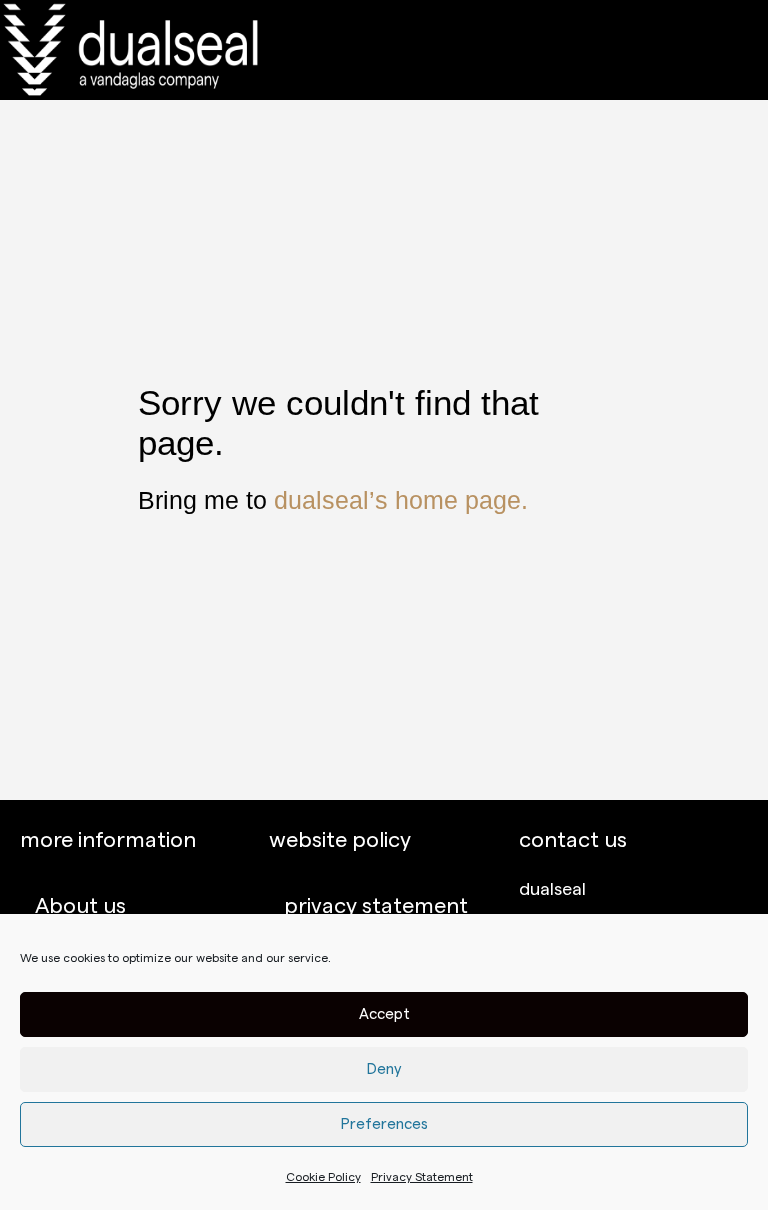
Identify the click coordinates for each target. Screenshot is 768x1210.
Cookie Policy (323, 1177)
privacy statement (376, 906)
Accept (384, 1014)
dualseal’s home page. (401, 500)
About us (80, 906)
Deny (384, 1069)
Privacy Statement (422, 1177)
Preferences (384, 1124)
